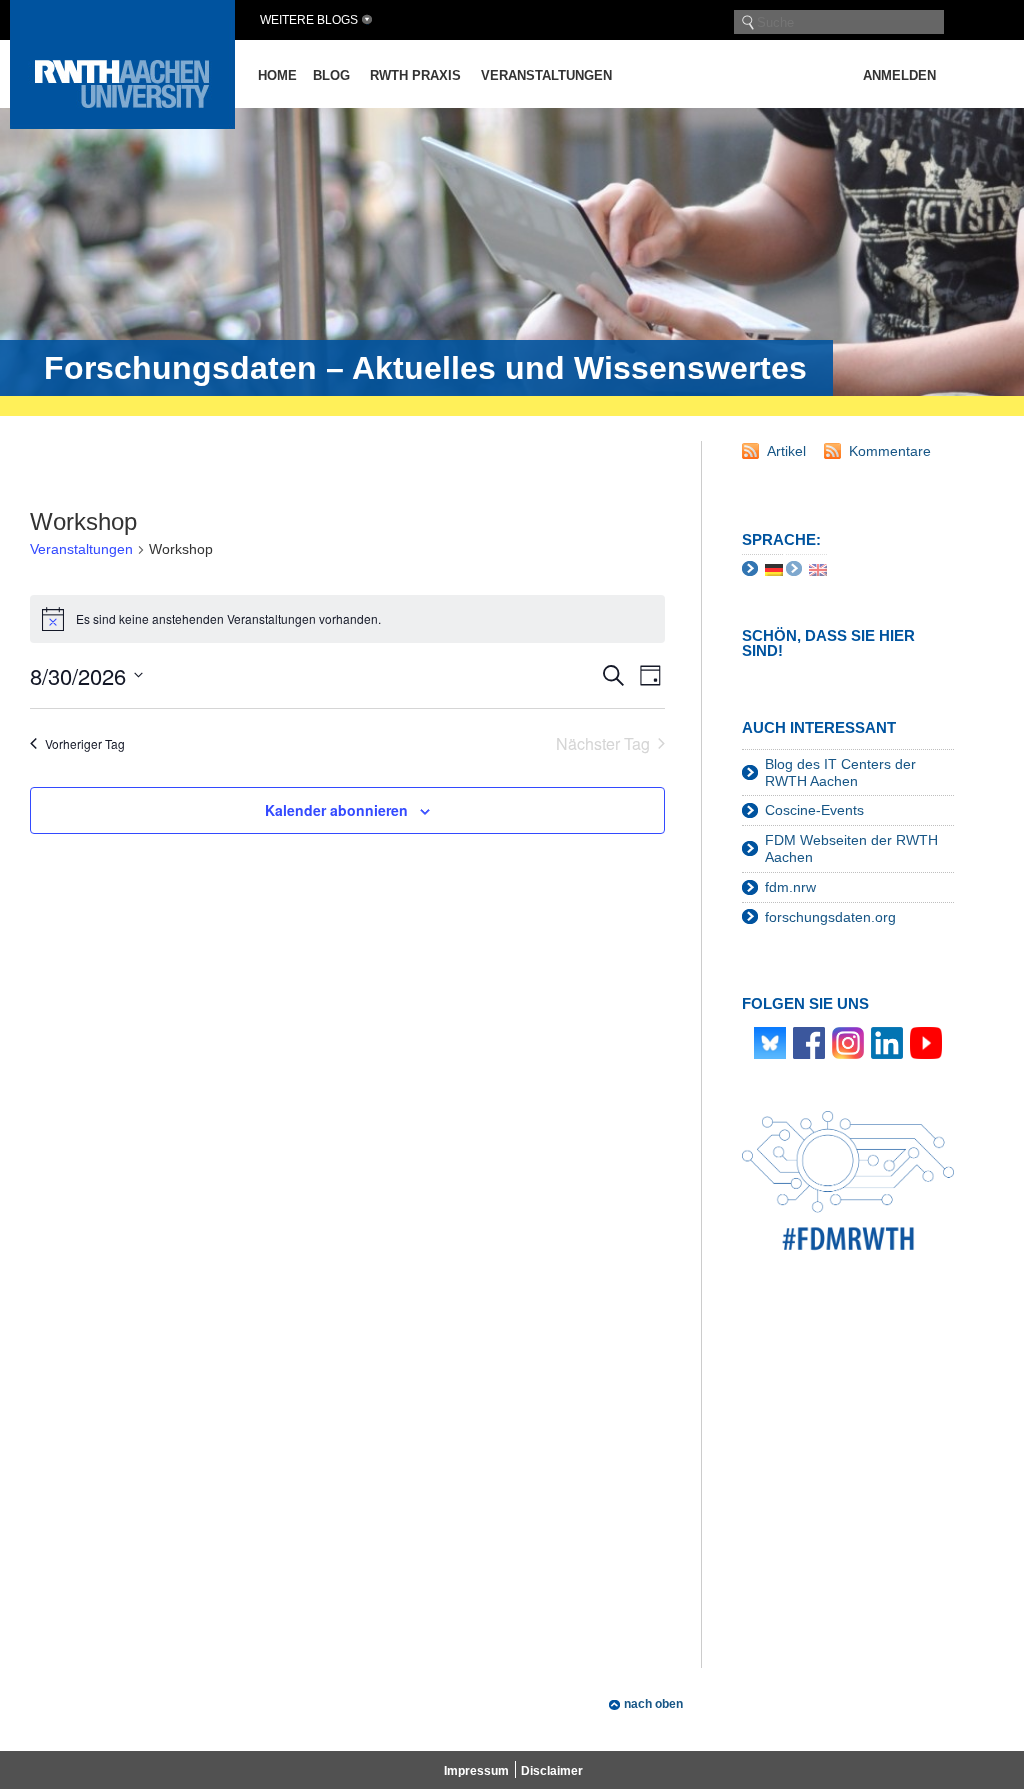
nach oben (653, 1704)
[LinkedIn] (887, 1041)
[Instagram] (848, 1041)
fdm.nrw (790, 887)
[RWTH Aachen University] (122, 123)
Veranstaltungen (546, 75)
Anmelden (899, 75)
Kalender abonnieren (336, 810)
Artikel (786, 451)
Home (277, 75)
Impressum (476, 1771)
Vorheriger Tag (85, 743)
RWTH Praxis (415, 75)
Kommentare (890, 451)
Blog (331, 75)
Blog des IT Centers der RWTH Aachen (840, 772)
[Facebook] (809, 1041)
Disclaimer (552, 1771)
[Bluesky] (770, 1041)
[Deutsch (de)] (774, 569)
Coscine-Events (814, 810)
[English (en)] (818, 569)
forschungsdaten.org (830, 917)
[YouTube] (926, 1041)
